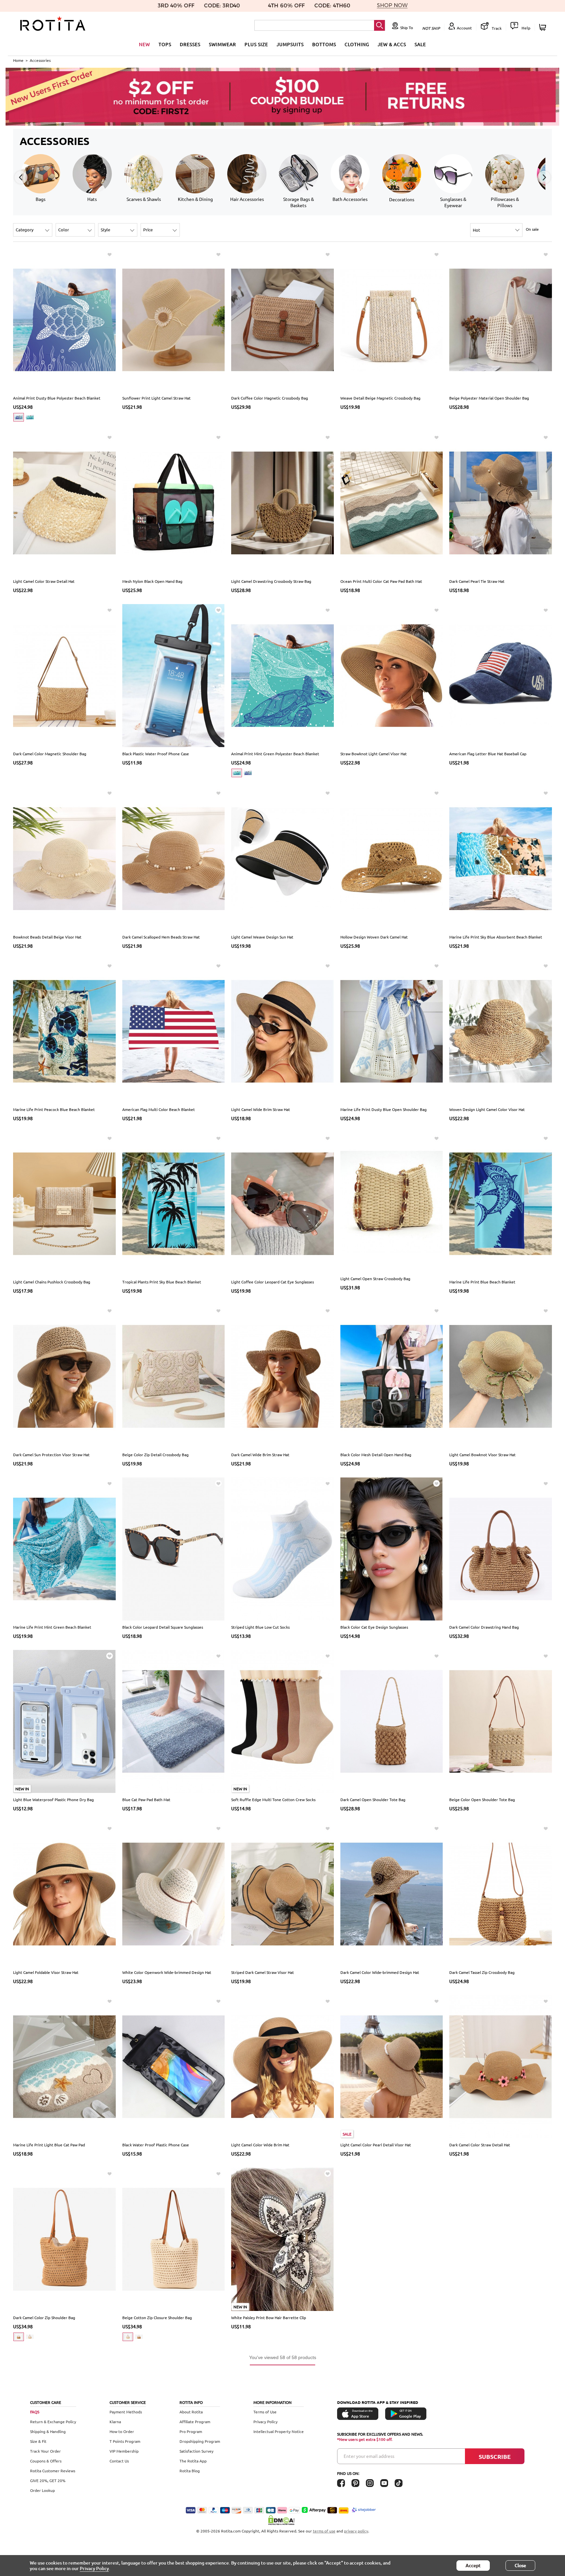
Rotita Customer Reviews (53, 2471)
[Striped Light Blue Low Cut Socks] (282, 1548)
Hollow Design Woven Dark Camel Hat (374, 937)
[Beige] (30, 2337)
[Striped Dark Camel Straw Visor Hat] (282, 1893)
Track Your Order (45, 2451)
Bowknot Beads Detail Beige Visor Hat (47, 937)
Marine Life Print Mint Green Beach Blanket (52, 1627)
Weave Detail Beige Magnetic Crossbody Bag (380, 398)
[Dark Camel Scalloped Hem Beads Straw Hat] (174, 858)
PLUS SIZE (256, 44)
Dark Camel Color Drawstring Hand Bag (484, 1627)
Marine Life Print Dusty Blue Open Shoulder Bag (384, 1109)
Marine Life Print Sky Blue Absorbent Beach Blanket (496, 937)
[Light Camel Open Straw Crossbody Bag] (392, 1202)
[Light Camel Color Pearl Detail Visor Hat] (392, 2066)
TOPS (165, 44)
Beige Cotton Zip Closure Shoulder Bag (157, 2317)
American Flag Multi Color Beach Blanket (159, 1109)
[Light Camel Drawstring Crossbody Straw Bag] (282, 502)
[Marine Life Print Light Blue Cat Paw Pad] (64, 2066)
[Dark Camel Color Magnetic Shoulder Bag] (64, 675)
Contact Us (119, 2461)
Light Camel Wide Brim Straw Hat (261, 1109)
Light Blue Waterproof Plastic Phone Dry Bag (53, 1799)
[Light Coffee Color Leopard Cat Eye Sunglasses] (282, 1203)
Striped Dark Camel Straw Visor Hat (263, 1972)
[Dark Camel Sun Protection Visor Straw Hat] (64, 1376)
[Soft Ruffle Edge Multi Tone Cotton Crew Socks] (282, 1721)
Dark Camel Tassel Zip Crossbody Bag (482, 1972)
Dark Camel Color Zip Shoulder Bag (44, 2317)
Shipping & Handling (48, 2431)
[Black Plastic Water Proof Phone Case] (174, 675)
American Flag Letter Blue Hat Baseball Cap (488, 754)
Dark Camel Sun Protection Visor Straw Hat (51, 1455)
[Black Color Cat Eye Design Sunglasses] (392, 1548)
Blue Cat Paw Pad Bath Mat (146, 1799)
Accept (473, 2565)
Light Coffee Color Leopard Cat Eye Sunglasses (273, 1282)
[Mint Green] (30, 417)
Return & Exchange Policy (53, 2422)
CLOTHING (357, 44)
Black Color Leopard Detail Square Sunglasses (163, 1627)
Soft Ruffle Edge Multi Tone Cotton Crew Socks (273, 1799)
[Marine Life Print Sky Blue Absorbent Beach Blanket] (501, 858)
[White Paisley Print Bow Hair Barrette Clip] (282, 2239)
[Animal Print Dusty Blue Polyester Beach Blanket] (64, 319)
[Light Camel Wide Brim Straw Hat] (282, 1030)
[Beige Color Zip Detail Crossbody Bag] (174, 1376)
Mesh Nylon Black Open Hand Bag (152, 581)
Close (520, 2565)
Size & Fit (38, 2441)
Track (496, 28)
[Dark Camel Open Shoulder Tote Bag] (392, 1721)
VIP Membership (124, 2451)
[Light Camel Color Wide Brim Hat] (282, 2066)
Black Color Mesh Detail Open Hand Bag (376, 1455)
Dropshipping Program (200, 2441)
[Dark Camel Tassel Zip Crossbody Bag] (501, 1893)
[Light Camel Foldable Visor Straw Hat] (64, 1893)
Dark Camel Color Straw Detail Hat (480, 2145)
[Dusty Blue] (19, 417)
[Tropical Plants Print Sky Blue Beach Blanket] (174, 1203)
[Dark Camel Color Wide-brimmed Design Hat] (392, 1893)
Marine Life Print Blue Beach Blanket (482, 1282)
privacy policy (356, 2531)
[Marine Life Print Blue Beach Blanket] (501, 1203)
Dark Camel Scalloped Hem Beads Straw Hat (161, 937)
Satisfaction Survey (197, 2451)
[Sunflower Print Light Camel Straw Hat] (174, 319)
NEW (145, 44)
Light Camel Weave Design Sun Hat (262, 937)
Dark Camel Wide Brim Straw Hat (260, 1455)
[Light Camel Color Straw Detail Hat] (64, 502)
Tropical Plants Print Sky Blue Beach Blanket (162, 1282)
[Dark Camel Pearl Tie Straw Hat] (501, 502)
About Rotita (191, 2412)
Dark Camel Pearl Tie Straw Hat (477, 581)
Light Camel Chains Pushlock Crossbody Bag (52, 1282)
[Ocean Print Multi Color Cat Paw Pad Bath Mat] (392, 502)
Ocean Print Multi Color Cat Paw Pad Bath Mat (381, 581)
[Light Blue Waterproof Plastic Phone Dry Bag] (64, 1721)
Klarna (115, 2422)
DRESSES (190, 44)
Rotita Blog (190, 2471)
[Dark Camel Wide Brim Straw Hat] (282, 1376)
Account (464, 28)
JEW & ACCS (392, 44)
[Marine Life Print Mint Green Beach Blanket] (64, 1548)
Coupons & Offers (46, 2461)
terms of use (324, 2531)
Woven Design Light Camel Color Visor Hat (487, 1109)
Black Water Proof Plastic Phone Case (156, 2145)
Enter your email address (369, 2456)
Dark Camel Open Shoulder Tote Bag (373, 1799)
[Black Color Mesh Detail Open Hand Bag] (392, 1376)
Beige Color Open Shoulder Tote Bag (482, 1799)
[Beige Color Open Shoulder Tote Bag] (501, 1721)
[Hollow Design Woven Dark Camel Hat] (392, 858)
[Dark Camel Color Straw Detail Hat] (501, 2066)
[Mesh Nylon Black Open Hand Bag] (174, 502)
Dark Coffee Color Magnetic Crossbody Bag (270, 398)
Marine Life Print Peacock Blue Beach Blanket (54, 1109)
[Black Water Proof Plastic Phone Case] (174, 2066)
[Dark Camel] (19, 2337)
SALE (420, 44)
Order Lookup (43, 2490)
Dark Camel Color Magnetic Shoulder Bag (50, 754)
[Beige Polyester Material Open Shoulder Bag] (501, 319)
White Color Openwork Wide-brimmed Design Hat (167, 1972)
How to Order (122, 2431)
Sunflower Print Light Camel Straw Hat (156, 398)
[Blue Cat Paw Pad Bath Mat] (174, 1721)
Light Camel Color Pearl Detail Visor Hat (376, 2145)
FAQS (35, 2412)
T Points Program (125, 2441)
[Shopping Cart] (544, 27)
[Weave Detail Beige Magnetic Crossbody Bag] (392, 319)
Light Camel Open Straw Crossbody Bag (375, 1279)
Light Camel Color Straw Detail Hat (44, 581)
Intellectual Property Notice (279, 2431)
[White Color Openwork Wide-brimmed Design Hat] (174, 1893)
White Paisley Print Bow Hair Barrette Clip (269, 2317)
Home (18, 60)
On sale (532, 229)
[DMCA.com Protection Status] (282, 2520)
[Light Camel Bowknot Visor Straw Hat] (501, 1376)
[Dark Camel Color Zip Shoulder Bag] (64, 2239)
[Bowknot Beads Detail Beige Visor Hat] (64, 858)
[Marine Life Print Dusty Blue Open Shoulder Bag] (392, 1030)
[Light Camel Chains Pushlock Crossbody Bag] (64, 1203)
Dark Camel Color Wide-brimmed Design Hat (380, 1972)
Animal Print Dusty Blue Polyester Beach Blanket (57, 398)
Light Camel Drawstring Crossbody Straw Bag (271, 581)
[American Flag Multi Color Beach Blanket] (174, 1030)
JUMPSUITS (290, 44)
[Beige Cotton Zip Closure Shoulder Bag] (174, 2239)
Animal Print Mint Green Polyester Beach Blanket (275, 754)
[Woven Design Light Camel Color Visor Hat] (501, 1030)
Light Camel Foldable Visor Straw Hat (46, 1972)
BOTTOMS (324, 44)
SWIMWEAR (223, 44)
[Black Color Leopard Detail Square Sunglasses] (174, 1548)
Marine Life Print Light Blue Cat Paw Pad (49, 2145)
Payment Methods (126, 2412)
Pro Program (191, 2431)
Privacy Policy (265, 2422)
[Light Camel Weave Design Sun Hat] (282, 858)
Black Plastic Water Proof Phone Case (156, 754)
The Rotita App (193, 2461)
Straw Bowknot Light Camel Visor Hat (374, 754)
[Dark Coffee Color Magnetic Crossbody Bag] (282, 319)
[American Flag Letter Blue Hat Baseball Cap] (501, 675)
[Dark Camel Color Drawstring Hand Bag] (501, 1548)
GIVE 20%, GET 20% (48, 2480)
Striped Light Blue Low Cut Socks (260, 1627)
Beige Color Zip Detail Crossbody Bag (155, 1455)
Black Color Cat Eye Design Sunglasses (374, 1627)
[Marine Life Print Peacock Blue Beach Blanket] (64, 1030)
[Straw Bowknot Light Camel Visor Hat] (392, 675)
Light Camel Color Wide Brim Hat (260, 2145)
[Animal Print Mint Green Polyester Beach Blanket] (282, 675)
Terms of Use (265, 2412)
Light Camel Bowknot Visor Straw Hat (482, 1455)
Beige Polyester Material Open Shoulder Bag (489, 398)
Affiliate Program (195, 2422)
